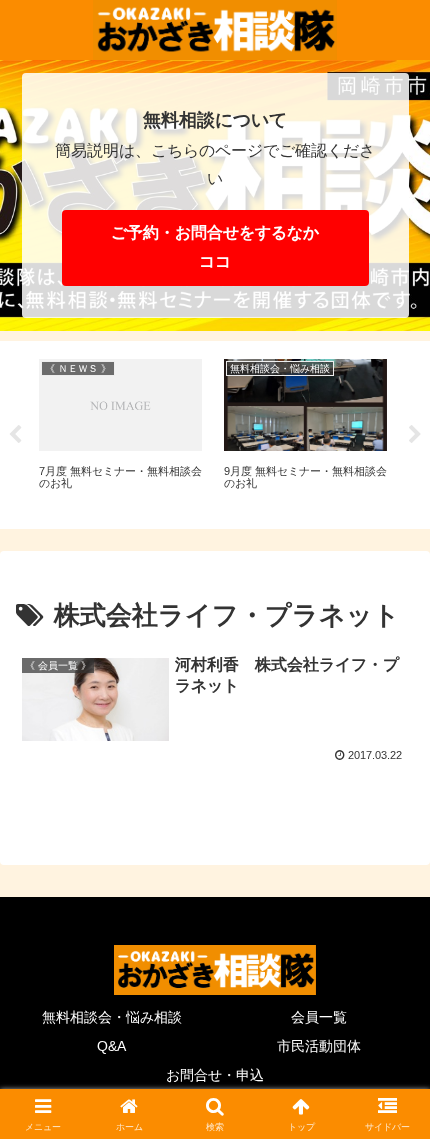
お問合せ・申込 (215, 1075)
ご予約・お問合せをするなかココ (215, 247)
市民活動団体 (319, 1046)
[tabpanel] (120, 432)
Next (415, 435)
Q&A (111, 1046)
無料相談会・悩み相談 (112, 1017)
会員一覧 (319, 1017)
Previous (15, 435)
